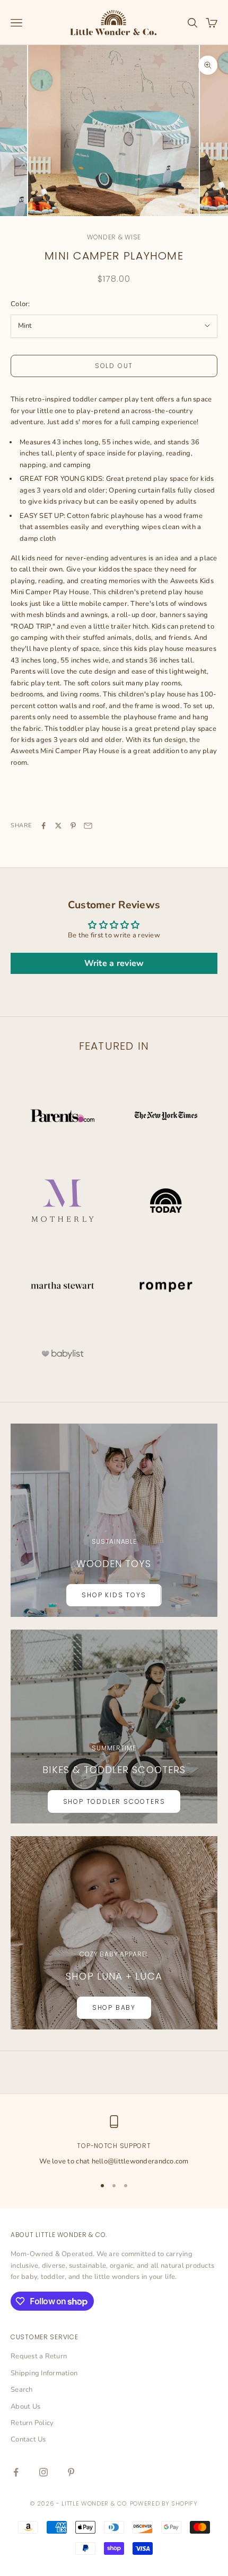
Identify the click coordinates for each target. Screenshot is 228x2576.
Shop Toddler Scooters (114, 1801)
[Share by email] (88, 826)
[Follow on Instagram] (43, 2472)
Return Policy (32, 2423)
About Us (25, 2407)
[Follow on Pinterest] (71, 2472)
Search (22, 2390)
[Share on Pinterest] (73, 826)
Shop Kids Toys (114, 1595)
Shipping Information (44, 2373)
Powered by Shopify (164, 2503)
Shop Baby (114, 2007)
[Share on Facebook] (43, 826)
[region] (114, 2141)
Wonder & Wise (114, 237)
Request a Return (39, 2356)
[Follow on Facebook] (16, 2472)
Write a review (114, 963)
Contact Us (28, 2439)
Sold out (114, 366)
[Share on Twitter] (58, 826)
